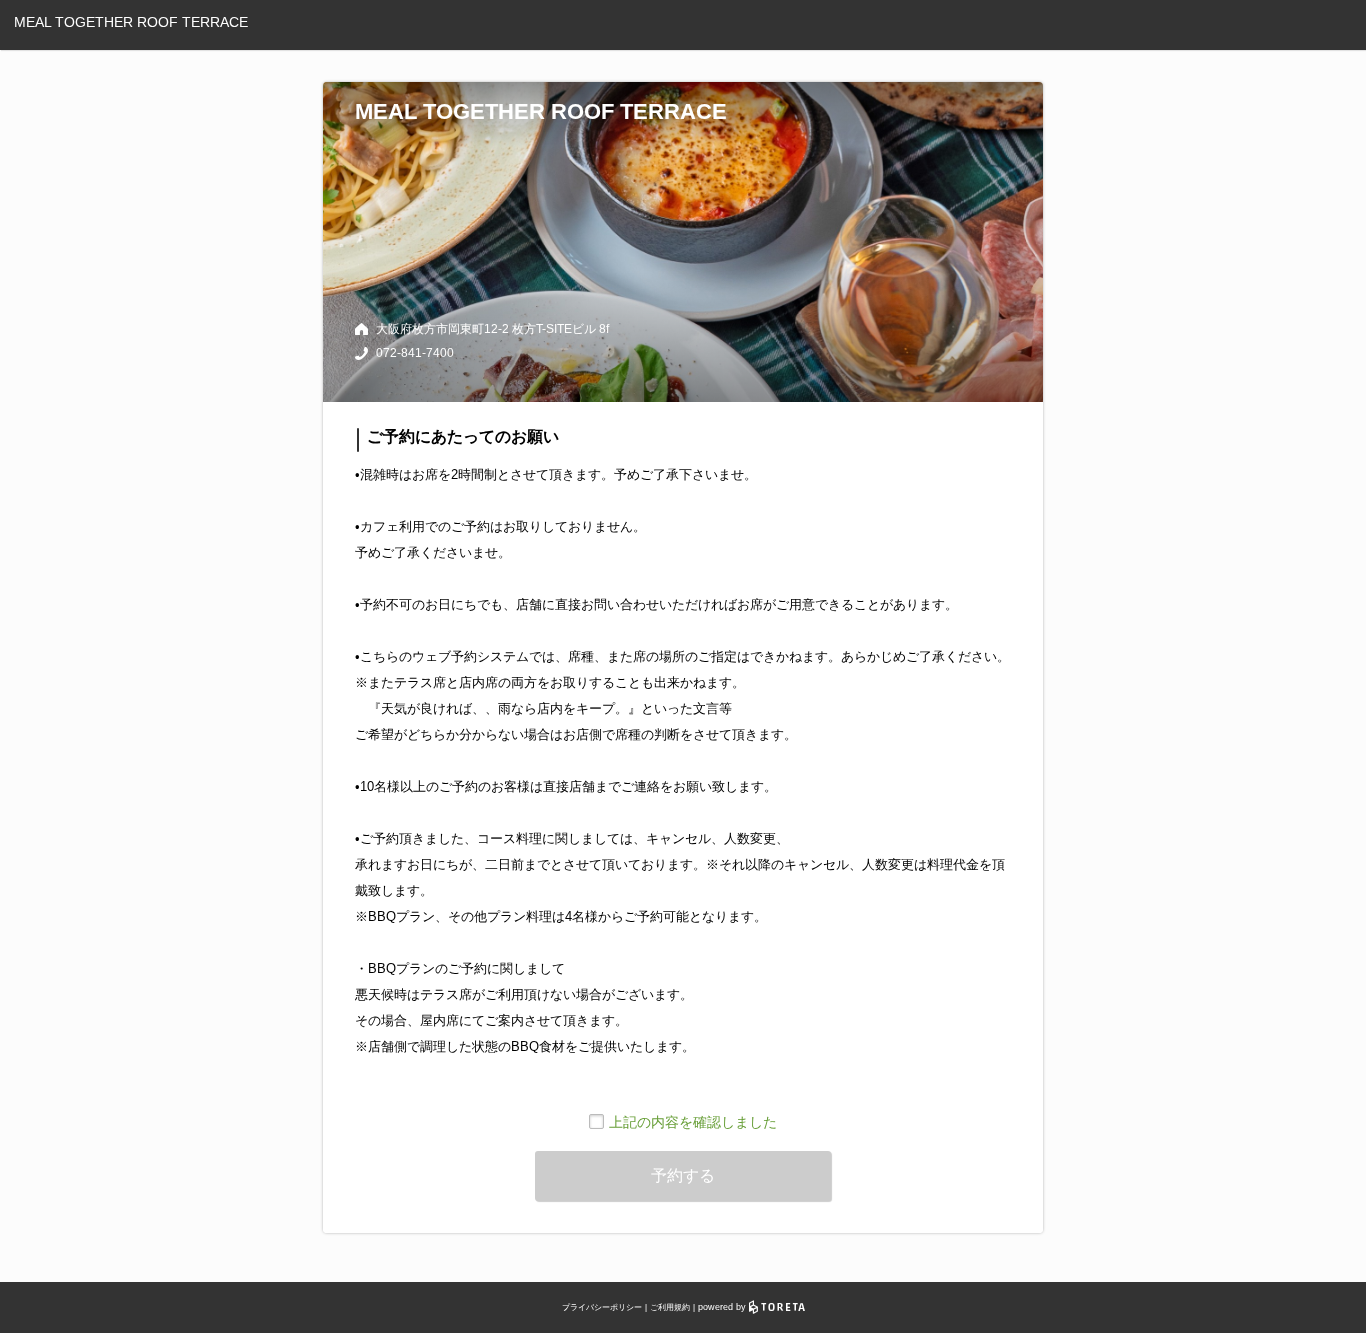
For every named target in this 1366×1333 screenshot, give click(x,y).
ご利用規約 (670, 1307)
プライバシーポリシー (602, 1307)
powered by (723, 1307)
